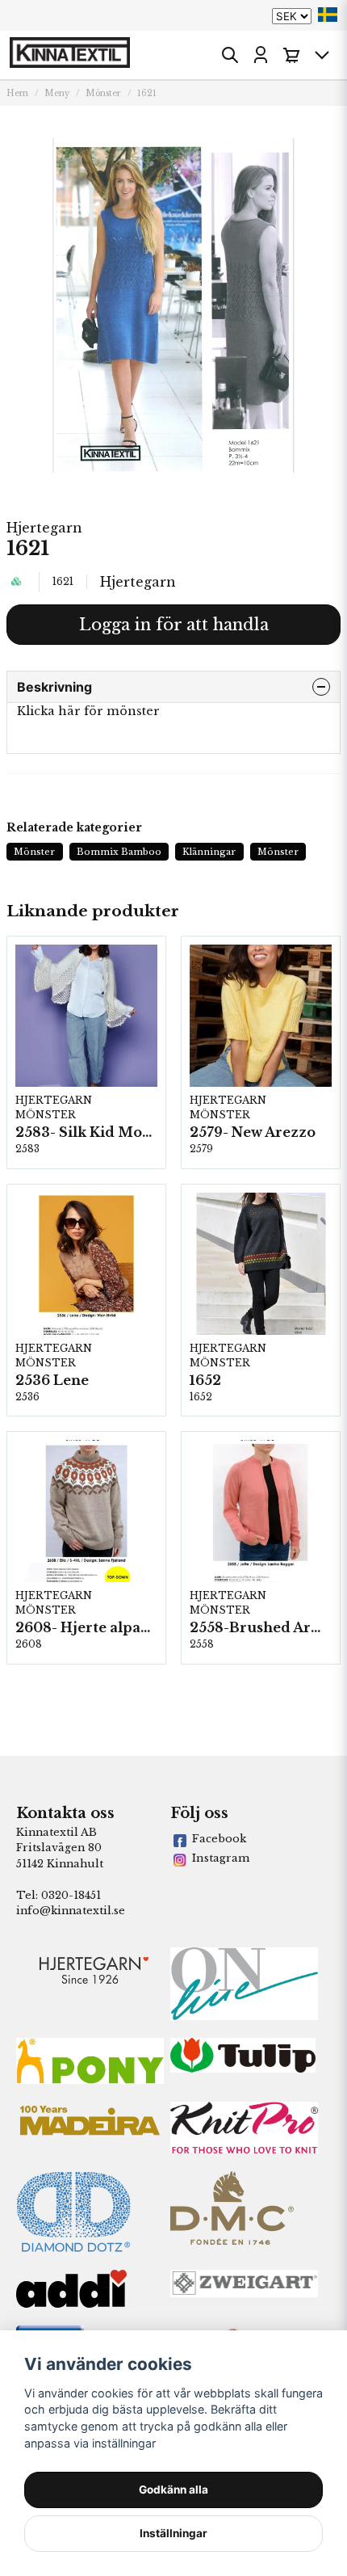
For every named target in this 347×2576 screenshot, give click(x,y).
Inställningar (173, 2533)
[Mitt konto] (261, 55)
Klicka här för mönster (88, 711)
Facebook (219, 1839)
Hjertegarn (44, 528)
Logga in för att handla (174, 625)
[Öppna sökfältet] (230, 55)
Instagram (221, 1858)
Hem (17, 93)
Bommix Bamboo (119, 852)
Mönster (103, 93)
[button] (328, 15)
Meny (57, 93)
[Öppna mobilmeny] (322, 55)
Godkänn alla (173, 2490)
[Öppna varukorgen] (291, 55)
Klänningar (209, 852)
